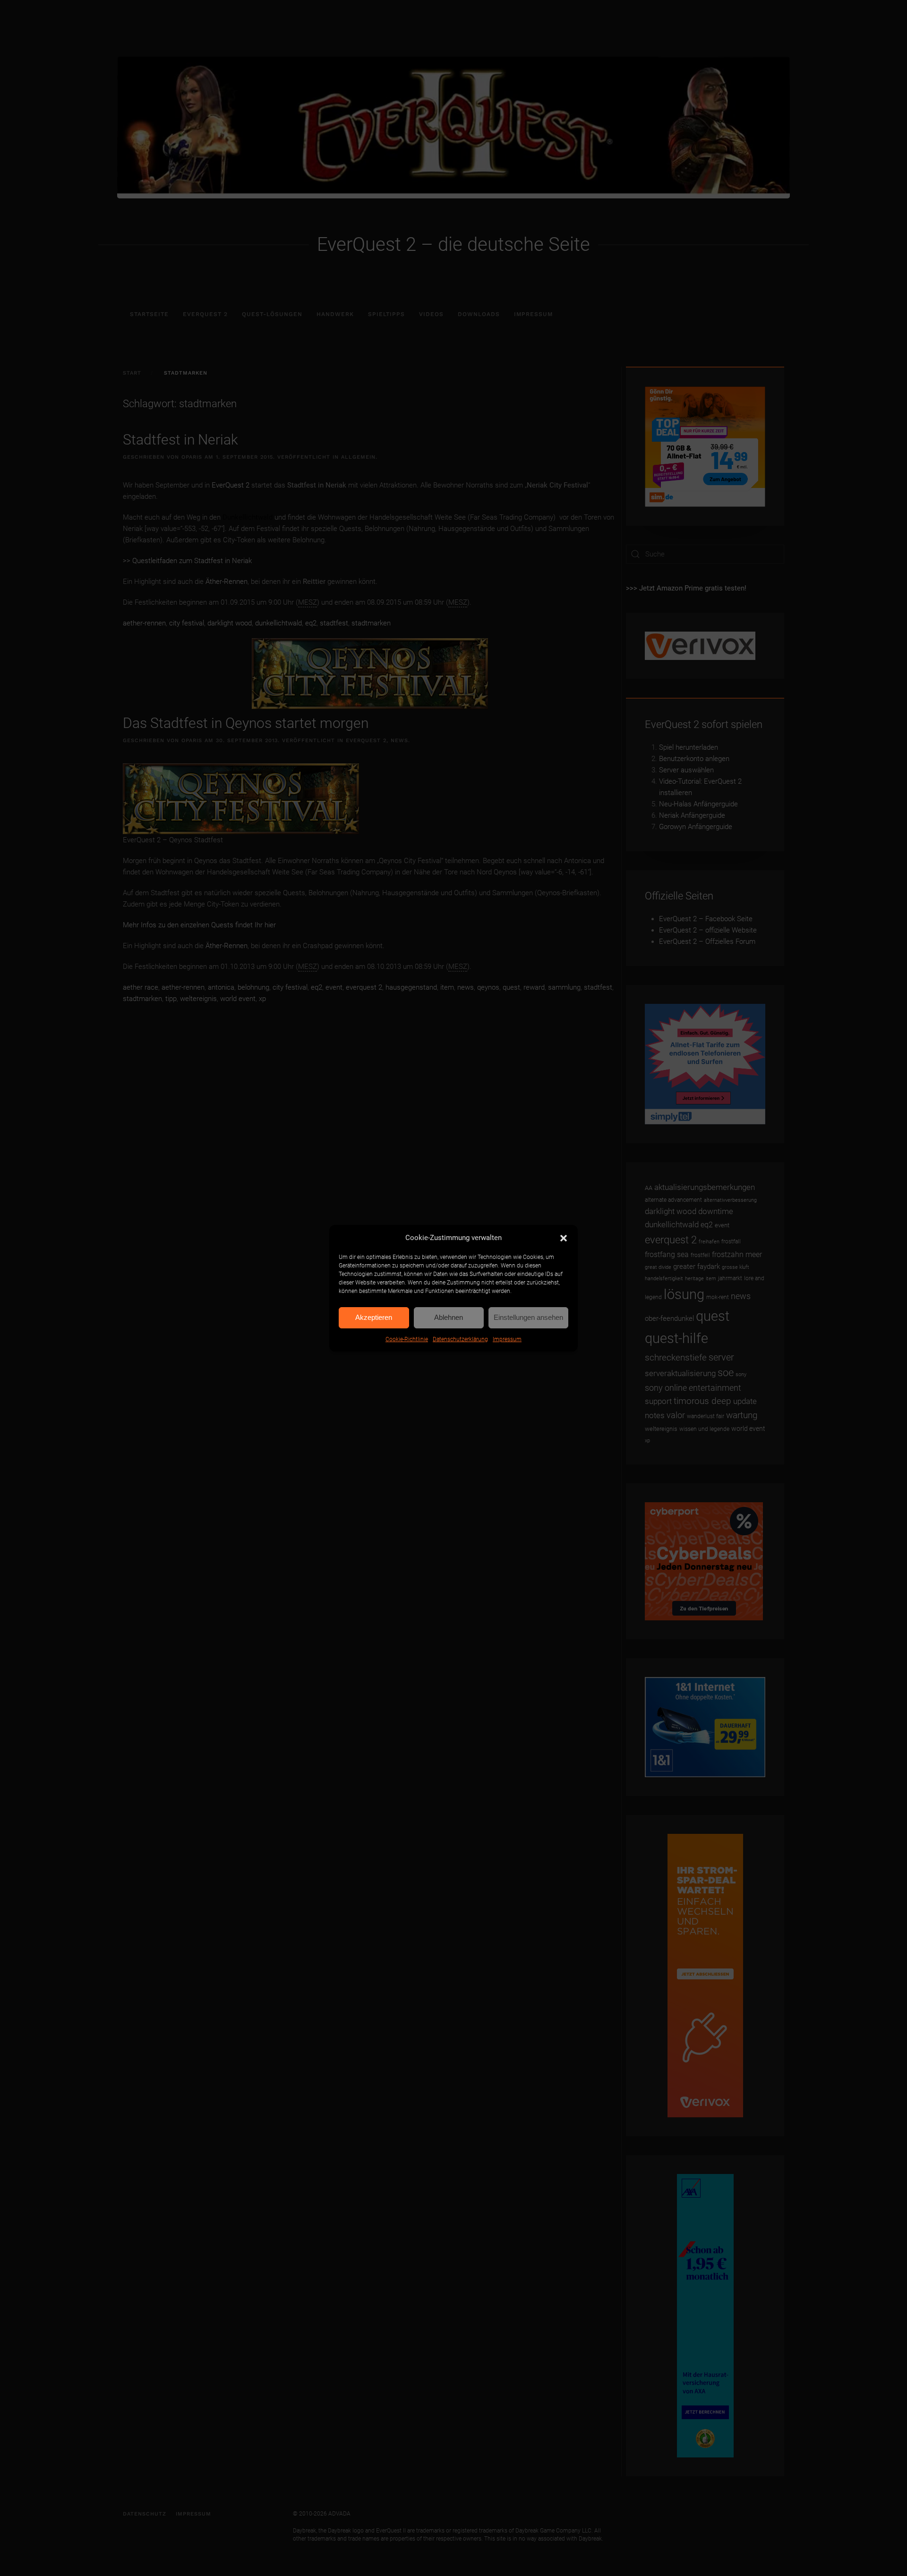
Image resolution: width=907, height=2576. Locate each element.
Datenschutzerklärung (460, 1339)
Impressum (507, 1339)
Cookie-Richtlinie (407, 1339)
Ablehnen (449, 1317)
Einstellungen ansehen (528, 1317)
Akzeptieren (374, 1317)
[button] (564, 1238)
